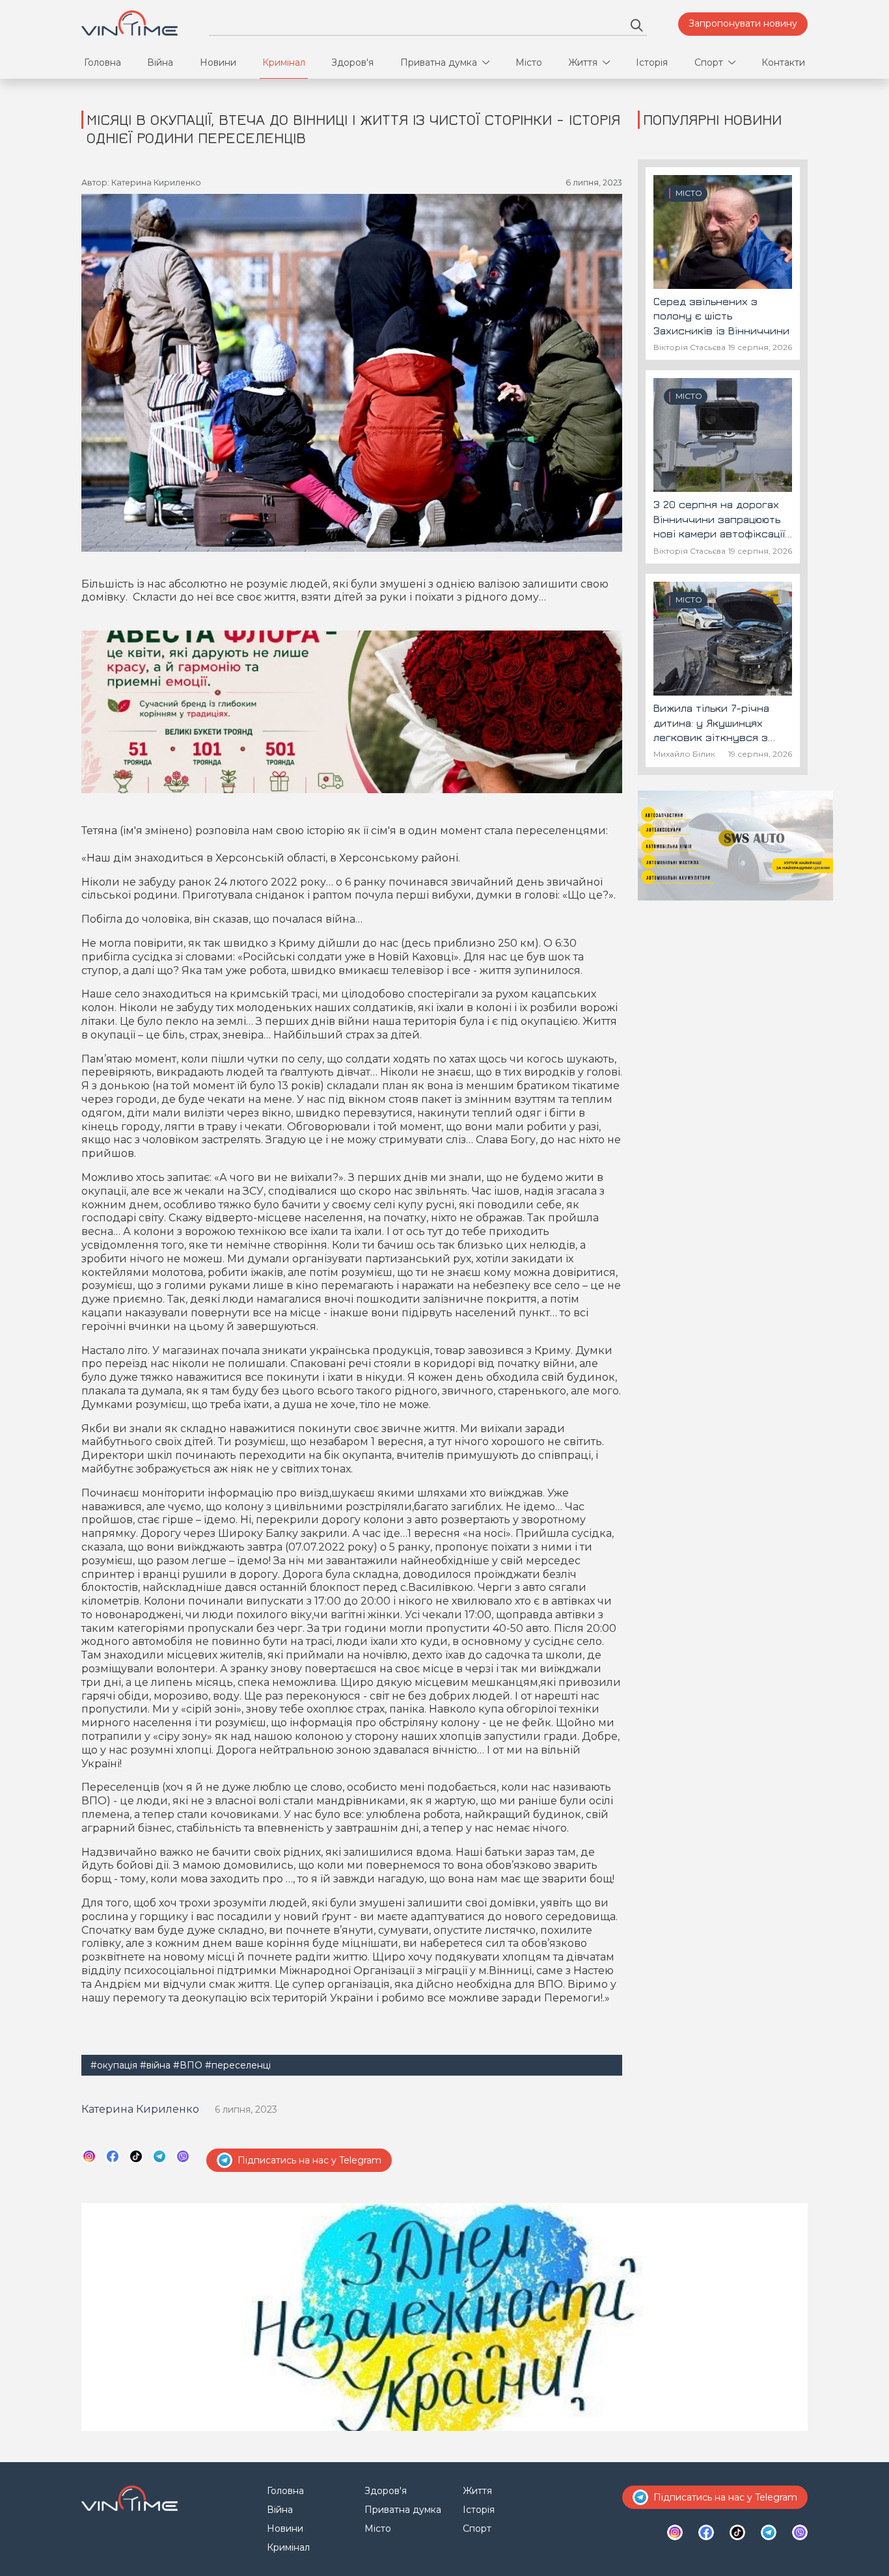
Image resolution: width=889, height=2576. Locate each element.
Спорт (709, 62)
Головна (103, 62)
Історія (652, 62)
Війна (160, 62)
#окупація (114, 2065)
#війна (155, 2065)
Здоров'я (352, 62)
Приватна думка (439, 62)
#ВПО (188, 2065)
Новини (218, 62)
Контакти (783, 62)
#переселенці (238, 2065)
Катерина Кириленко (140, 2109)
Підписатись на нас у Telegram (309, 2160)
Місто (529, 62)
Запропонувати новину (743, 23)
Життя (583, 62)
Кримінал (284, 62)
